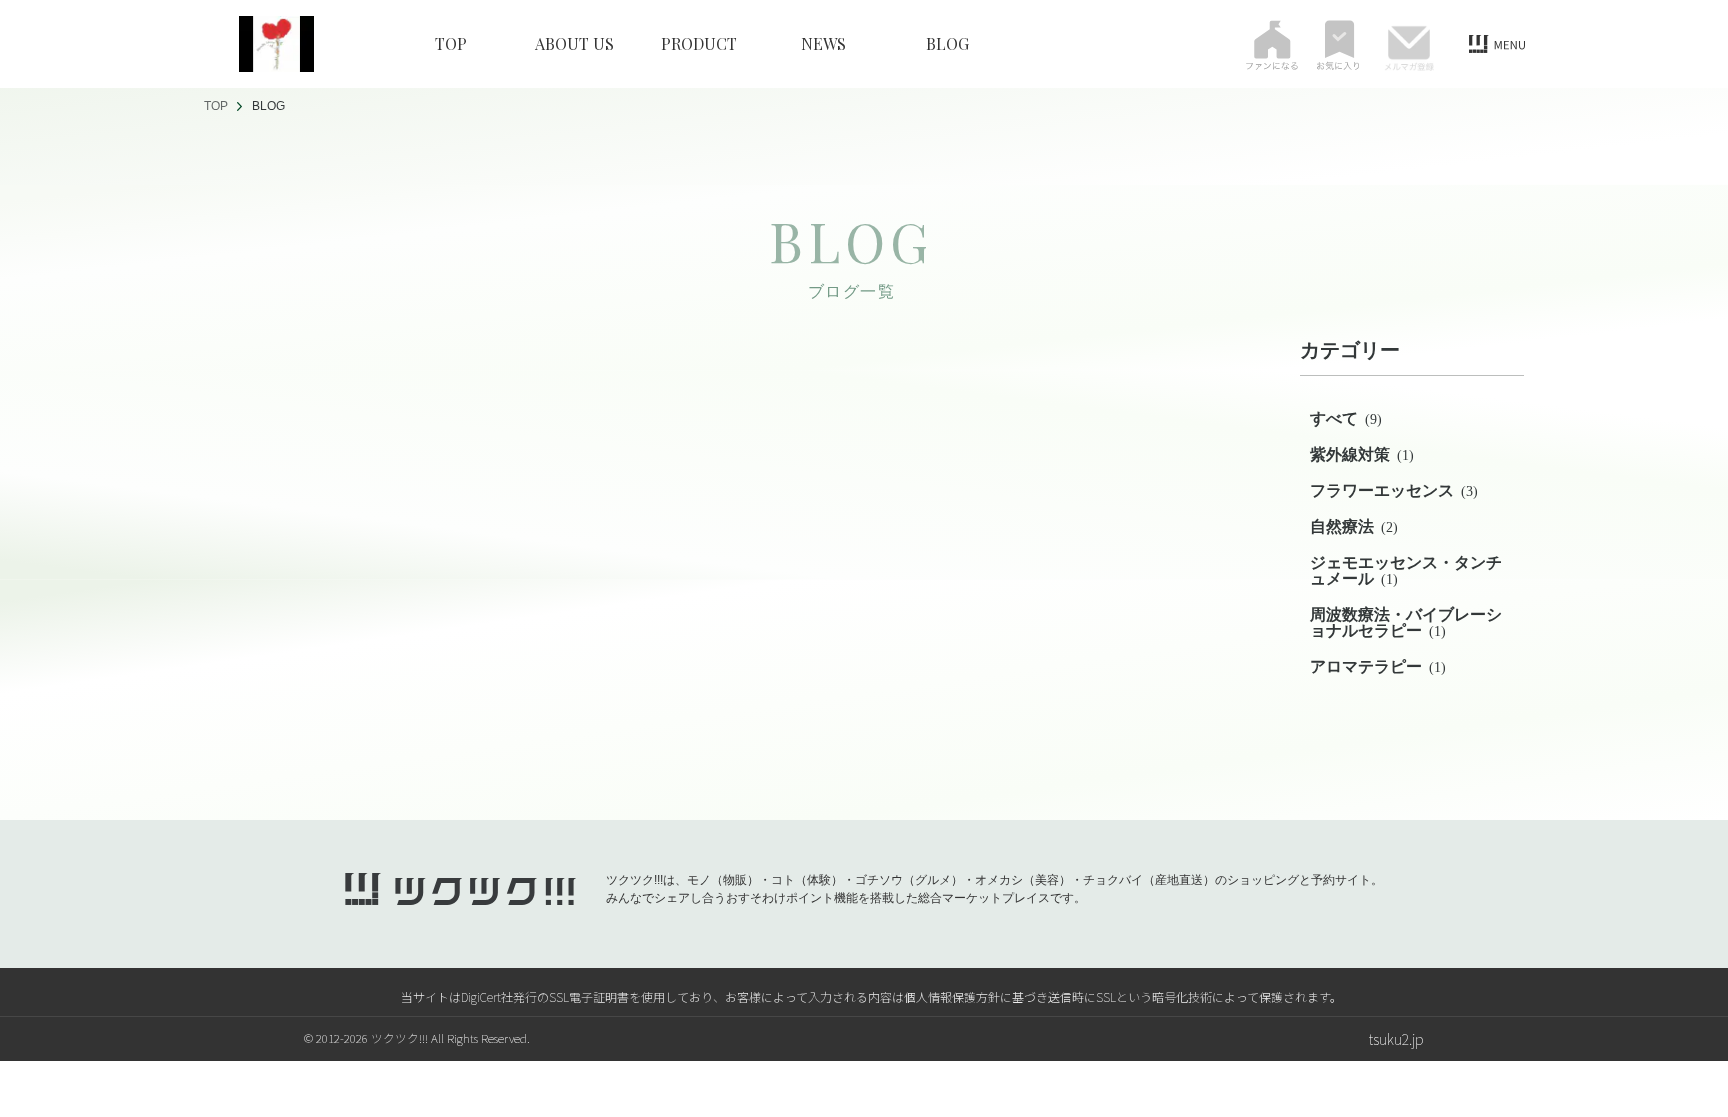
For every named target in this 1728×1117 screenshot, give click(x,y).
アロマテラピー (1378, 666)
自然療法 (1354, 526)
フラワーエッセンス (1394, 490)
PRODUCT (699, 44)
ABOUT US (574, 44)
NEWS (823, 44)
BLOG (947, 44)
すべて (1346, 418)
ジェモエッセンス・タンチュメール (1406, 570)
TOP (451, 44)
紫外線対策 (1362, 454)
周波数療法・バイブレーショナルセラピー (1406, 622)
